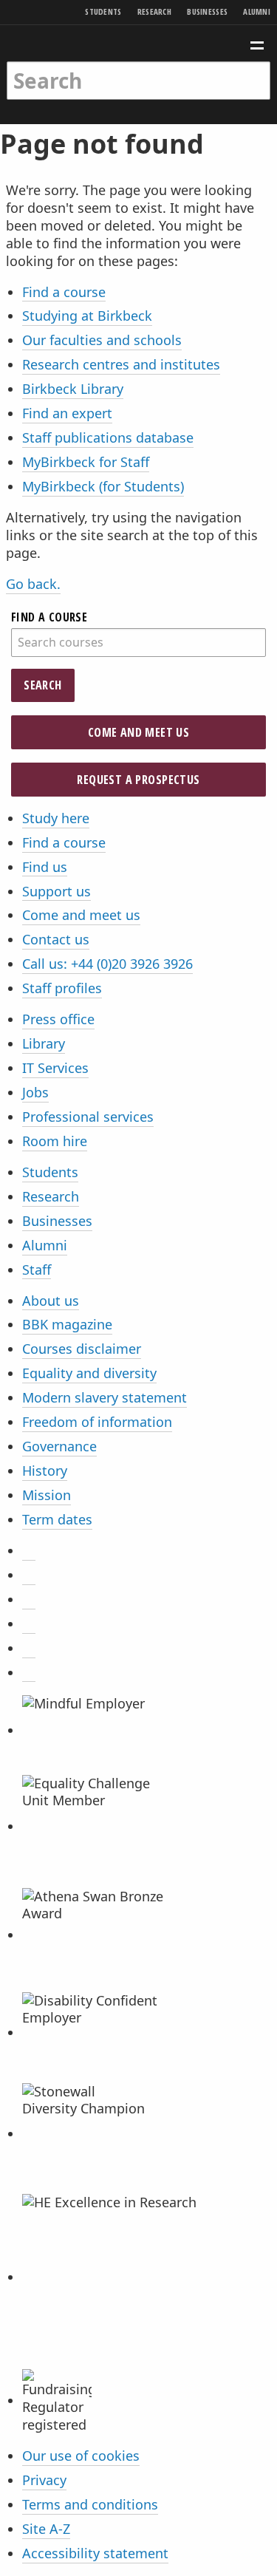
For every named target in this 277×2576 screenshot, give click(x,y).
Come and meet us (138, 732)
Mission (47, 1495)
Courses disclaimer (82, 1349)
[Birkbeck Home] (138, 43)
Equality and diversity (89, 1373)
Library (44, 1043)
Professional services (88, 1117)
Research (154, 11)
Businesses (207, 11)
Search (42, 685)
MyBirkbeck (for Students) (103, 486)
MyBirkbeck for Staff (86, 462)
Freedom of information (97, 1422)
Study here (56, 818)
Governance (59, 1446)
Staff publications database (108, 437)
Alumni (257, 11)
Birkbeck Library (73, 389)
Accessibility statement (95, 2553)
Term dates (57, 1519)
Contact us (56, 939)
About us (51, 1301)
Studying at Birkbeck (87, 316)
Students (103, 11)
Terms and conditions (90, 2504)
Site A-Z (46, 2529)
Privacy (44, 2480)
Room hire (55, 1141)
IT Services (55, 1068)
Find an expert (67, 413)
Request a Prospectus (138, 780)
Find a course (64, 292)
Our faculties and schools (102, 340)
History (45, 1471)
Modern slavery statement (105, 1397)
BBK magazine (67, 1324)
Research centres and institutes (121, 364)
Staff (37, 1270)
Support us (57, 891)
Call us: (107, 964)
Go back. (33, 584)
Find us (45, 867)
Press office (58, 1019)
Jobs (35, 1092)
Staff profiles (62, 988)
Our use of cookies (81, 2456)
